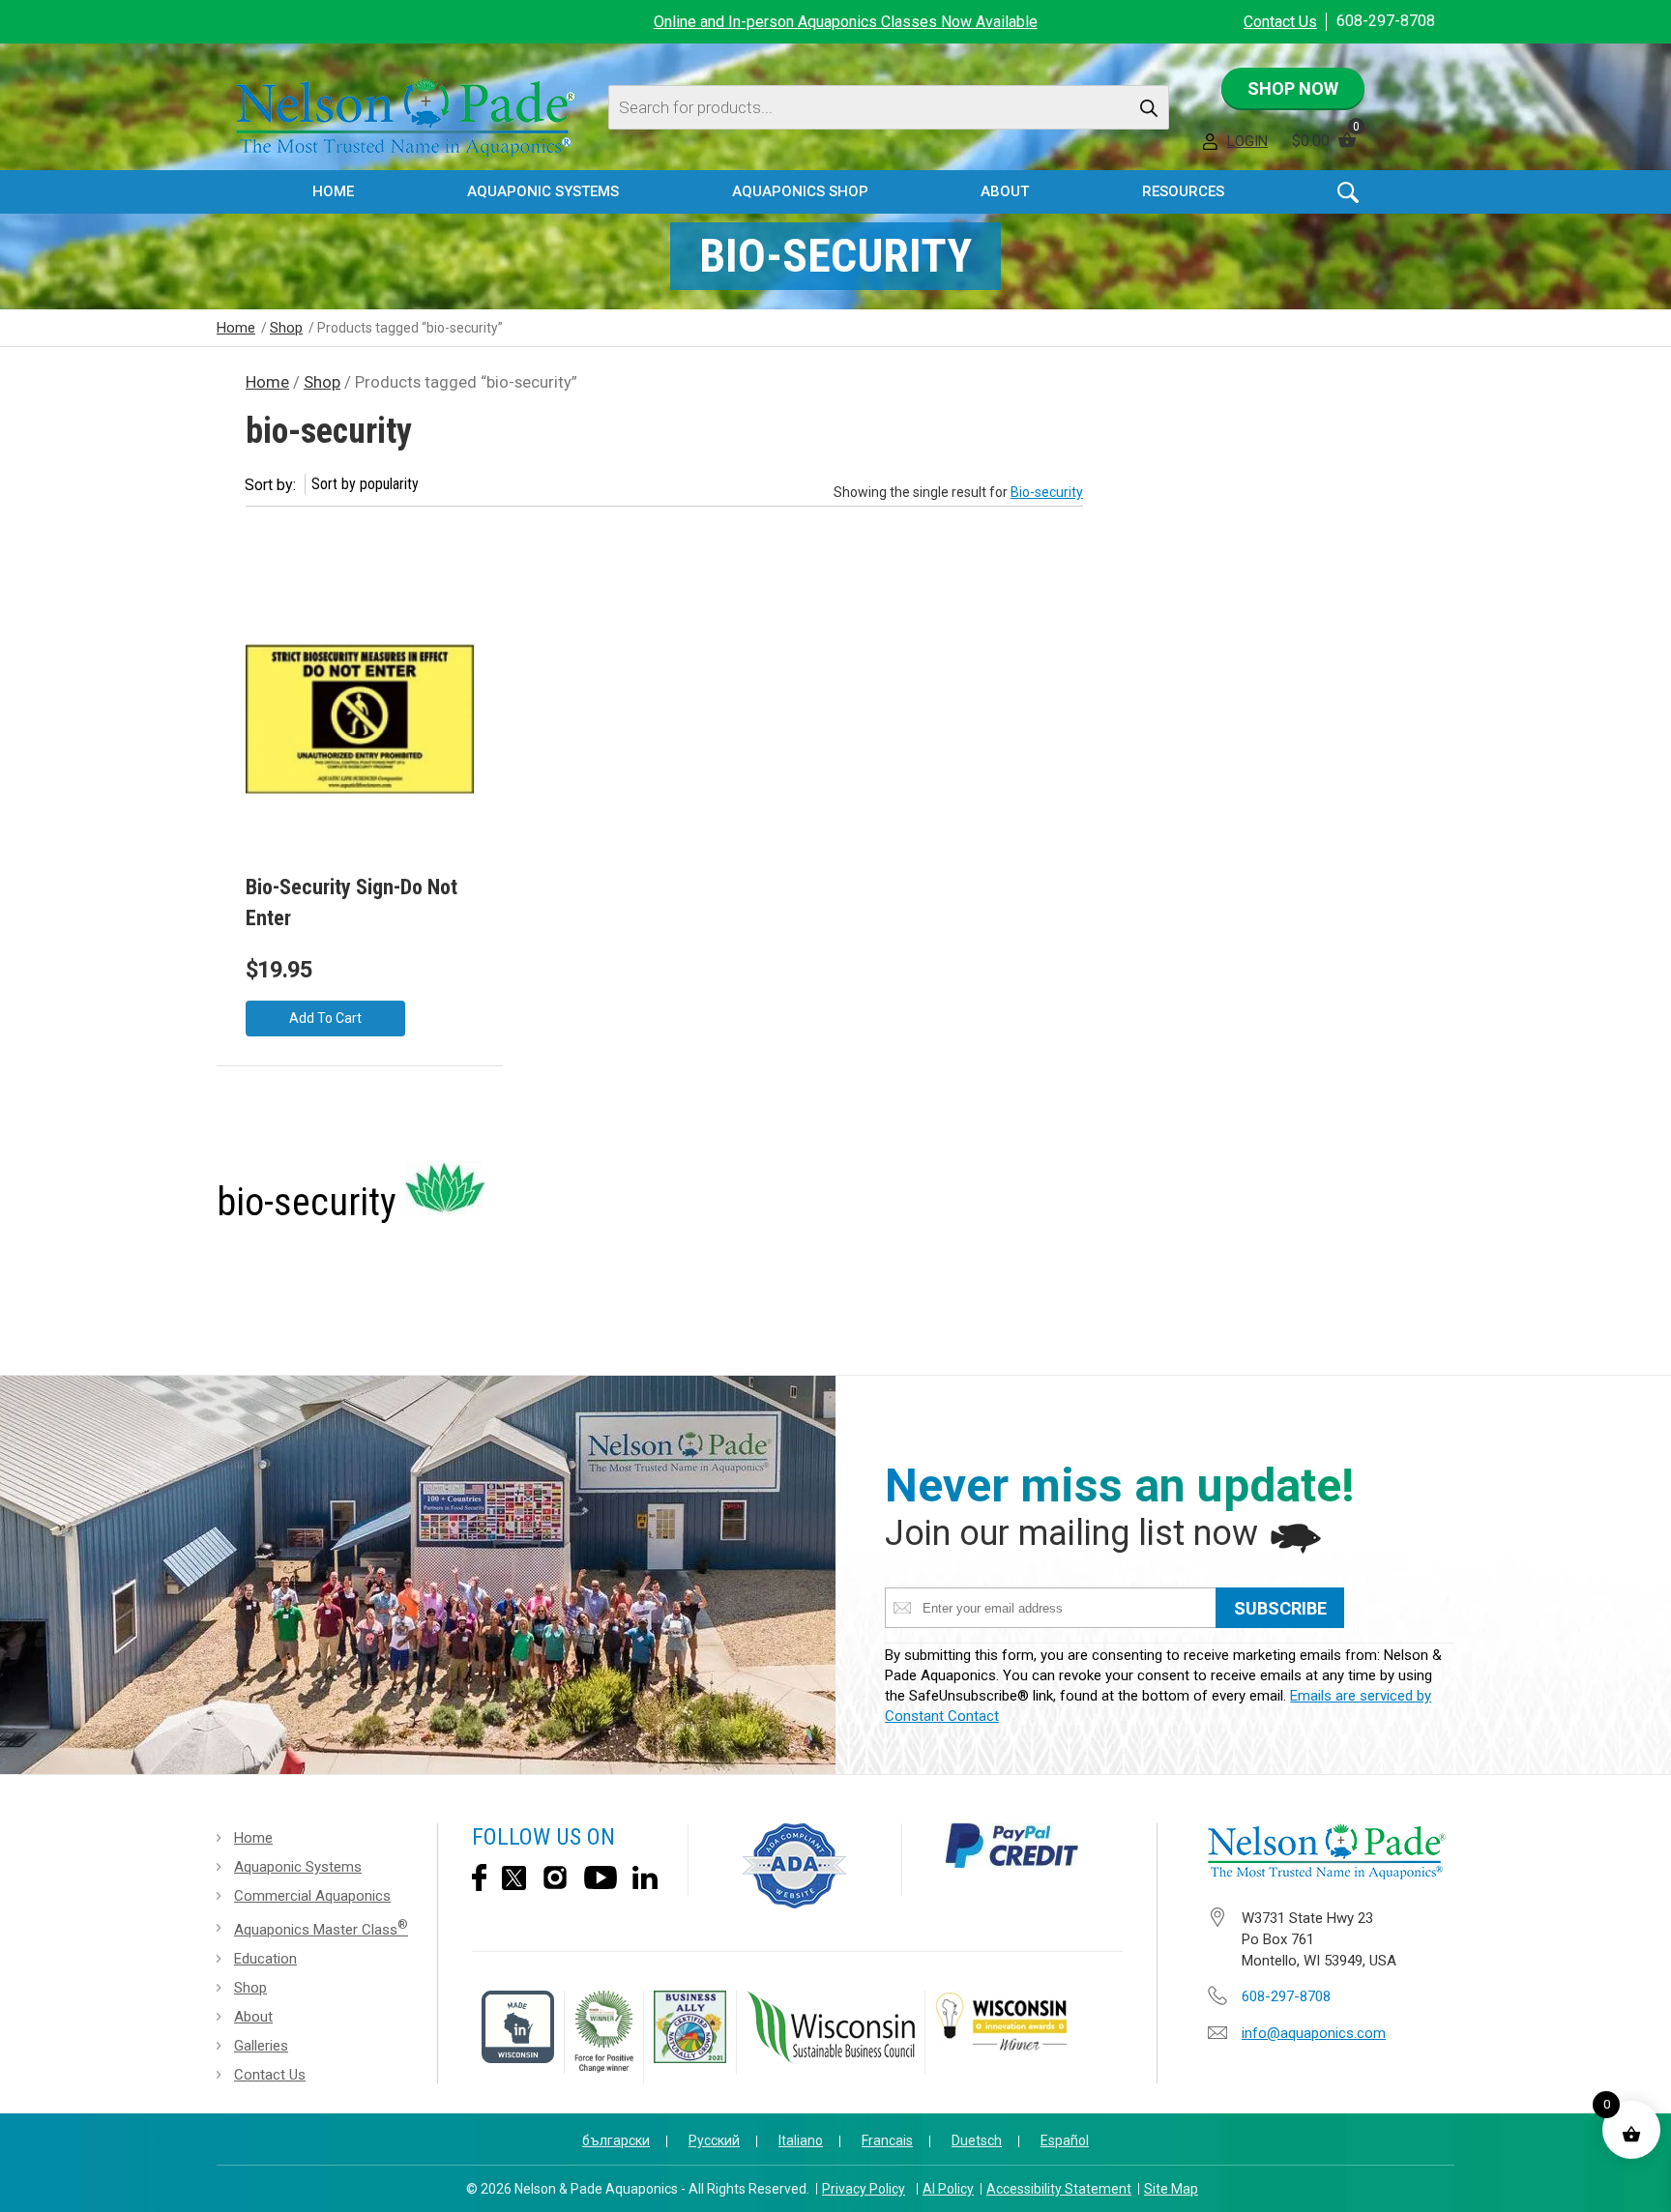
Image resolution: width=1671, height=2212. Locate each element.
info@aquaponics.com (1314, 2033)
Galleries (261, 2046)
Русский (714, 2140)
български (616, 2140)
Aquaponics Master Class (321, 1928)
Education (265, 1959)
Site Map (1171, 2189)
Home (333, 191)
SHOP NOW (1293, 88)
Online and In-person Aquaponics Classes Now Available (846, 22)
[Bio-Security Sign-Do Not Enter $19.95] (360, 730)
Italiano (801, 2140)
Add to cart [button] (325, 1018)
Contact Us (1280, 22)
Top (1639, 2183)
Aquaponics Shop (800, 191)
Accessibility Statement (1059, 2189)
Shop (286, 328)
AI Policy (948, 2189)
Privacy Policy (864, 2189)
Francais (887, 2140)
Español (1065, 2140)
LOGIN (1247, 141)
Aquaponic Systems (298, 1867)
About (253, 2017)
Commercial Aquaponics (312, 1896)
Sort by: (270, 485)
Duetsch (977, 2140)
